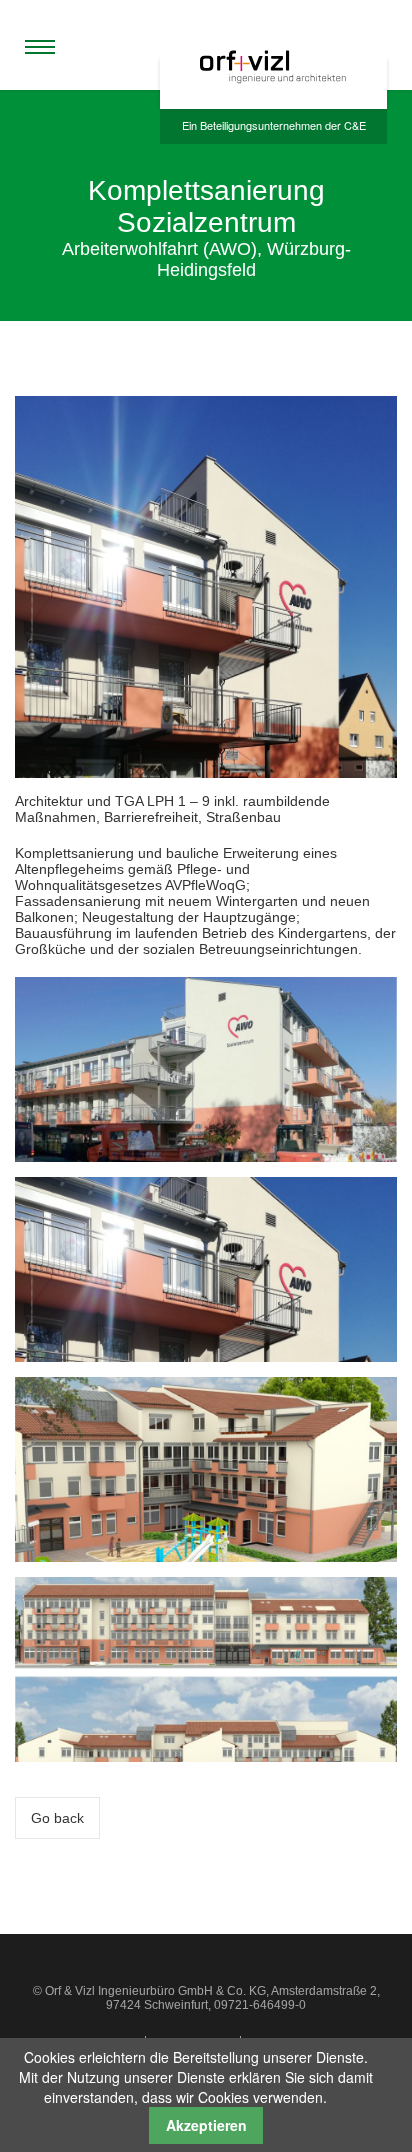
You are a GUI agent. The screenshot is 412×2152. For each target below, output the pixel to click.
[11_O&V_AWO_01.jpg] (206, 1268)
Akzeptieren (206, 2125)
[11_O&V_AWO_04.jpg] (206, 1668)
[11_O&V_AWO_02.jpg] (206, 1468)
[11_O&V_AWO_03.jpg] (206, 1069)
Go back (57, 1818)
